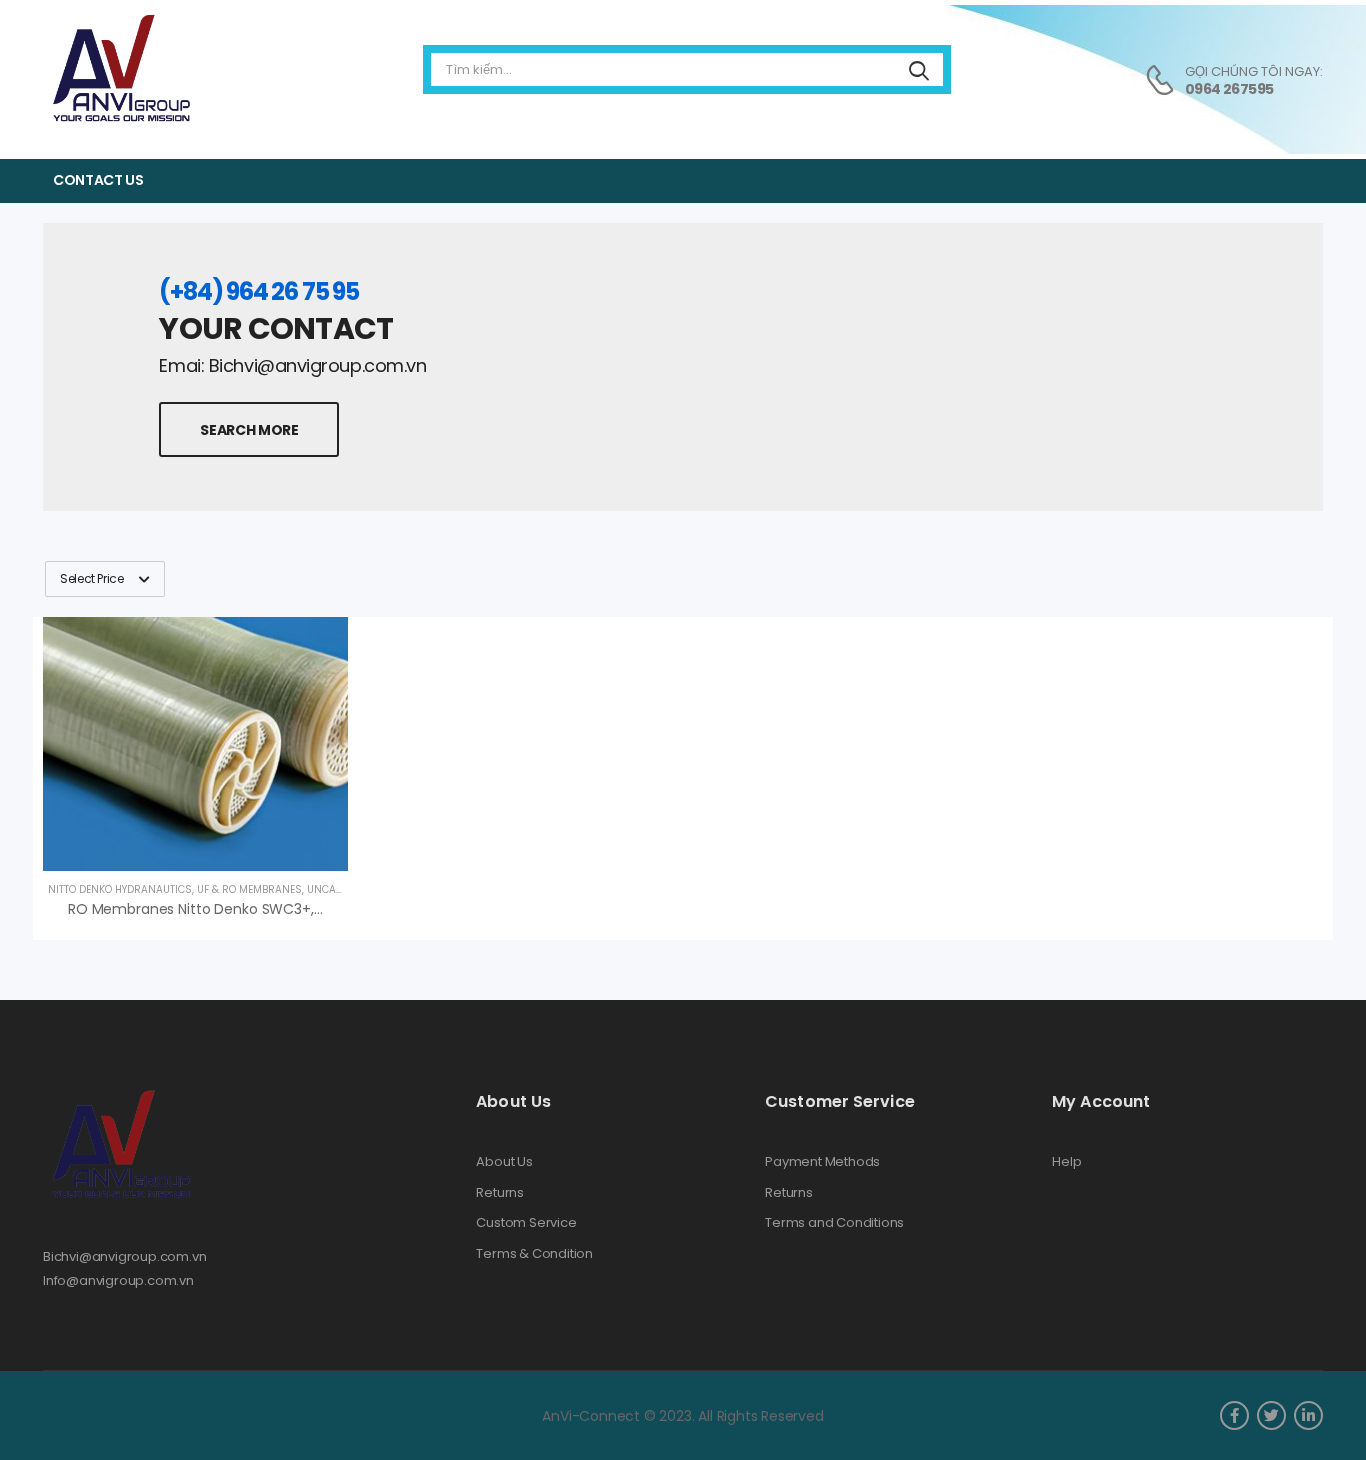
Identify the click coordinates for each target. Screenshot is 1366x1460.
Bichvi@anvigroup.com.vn (125, 1256)
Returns (500, 1193)
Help (1066, 1162)
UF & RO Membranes (249, 889)
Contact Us (98, 180)
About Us (504, 1162)
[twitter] (1271, 1415)
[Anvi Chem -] (120, 69)
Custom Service (526, 1223)
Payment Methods (822, 1162)
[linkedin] (1308, 1415)
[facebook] (1234, 1415)
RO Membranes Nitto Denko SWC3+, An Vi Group (232, 909)
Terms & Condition (534, 1254)
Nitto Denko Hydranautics (120, 889)
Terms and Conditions (834, 1223)
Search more (249, 430)
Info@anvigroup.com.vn (118, 1280)
